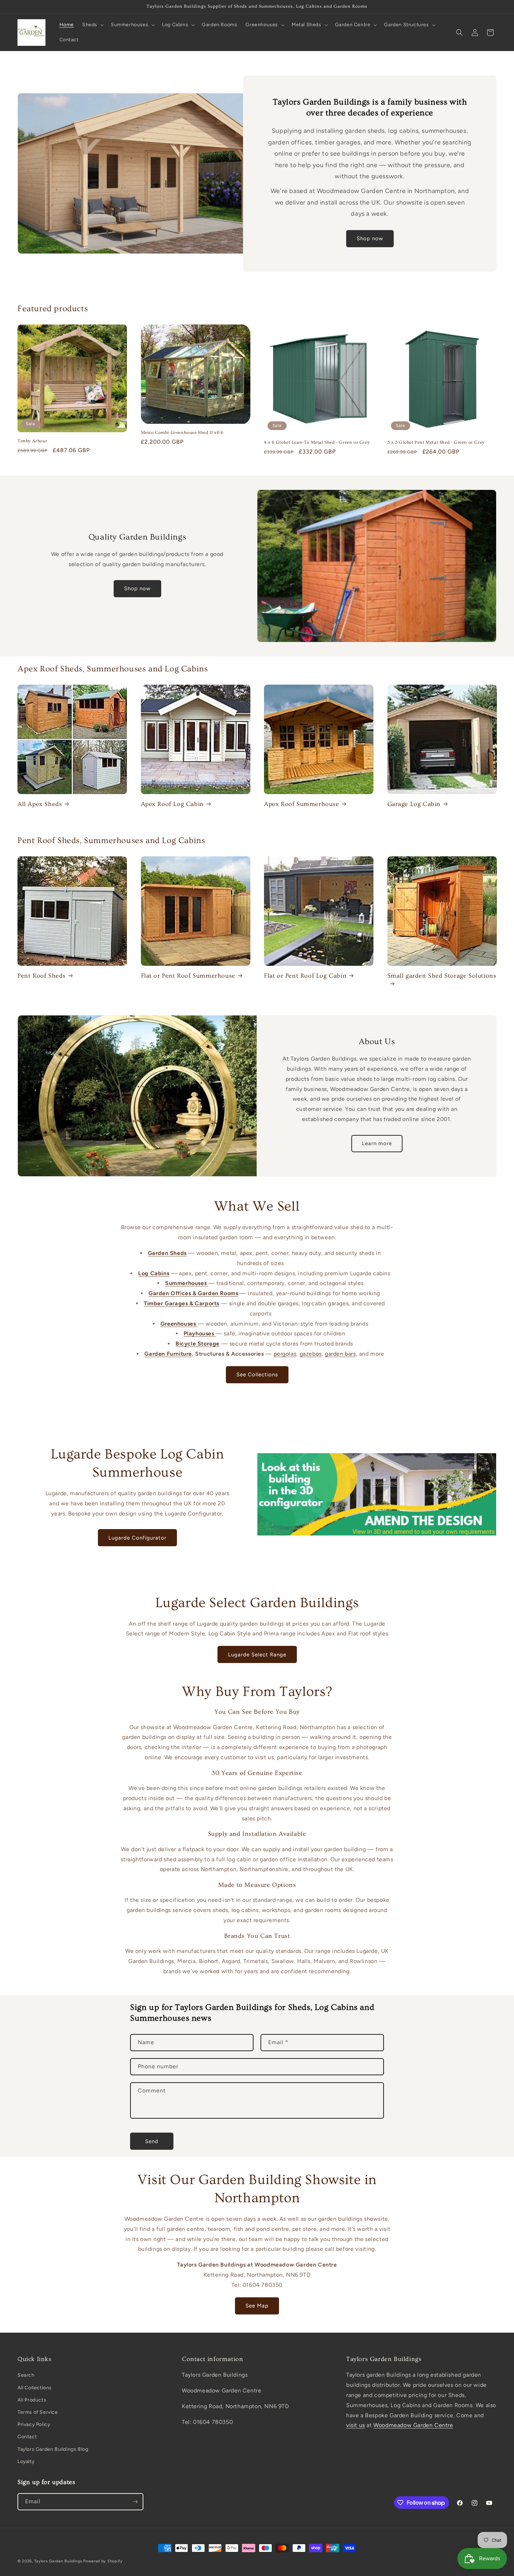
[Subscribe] (135, 2502)
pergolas (285, 1354)
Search (26, 2375)
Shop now (370, 238)
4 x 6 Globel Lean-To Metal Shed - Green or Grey (317, 442)
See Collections (257, 1375)
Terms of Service (38, 2412)
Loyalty (26, 2461)
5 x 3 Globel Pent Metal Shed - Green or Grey (436, 442)
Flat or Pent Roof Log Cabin (305, 976)
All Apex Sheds (40, 804)
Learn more (377, 1143)
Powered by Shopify (103, 2561)
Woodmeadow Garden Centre (413, 2425)
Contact (27, 2437)
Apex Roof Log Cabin (172, 804)
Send (152, 2141)
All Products (32, 2400)
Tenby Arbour (32, 441)
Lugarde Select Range (257, 1655)
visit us (356, 2425)
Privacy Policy (34, 2424)
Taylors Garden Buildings (58, 2561)
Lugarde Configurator (137, 1538)
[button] (92, 25)
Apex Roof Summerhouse (302, 804)
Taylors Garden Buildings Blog (53, 2449)
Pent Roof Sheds (42, 976)
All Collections (35, 2388)
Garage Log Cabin (414, 804)
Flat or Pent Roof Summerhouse (188, 976)
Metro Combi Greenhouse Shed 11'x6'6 (182, 433)
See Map (257, 2306)
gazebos (311, 1354)
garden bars (340, 1354)
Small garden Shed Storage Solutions (442, 976)
